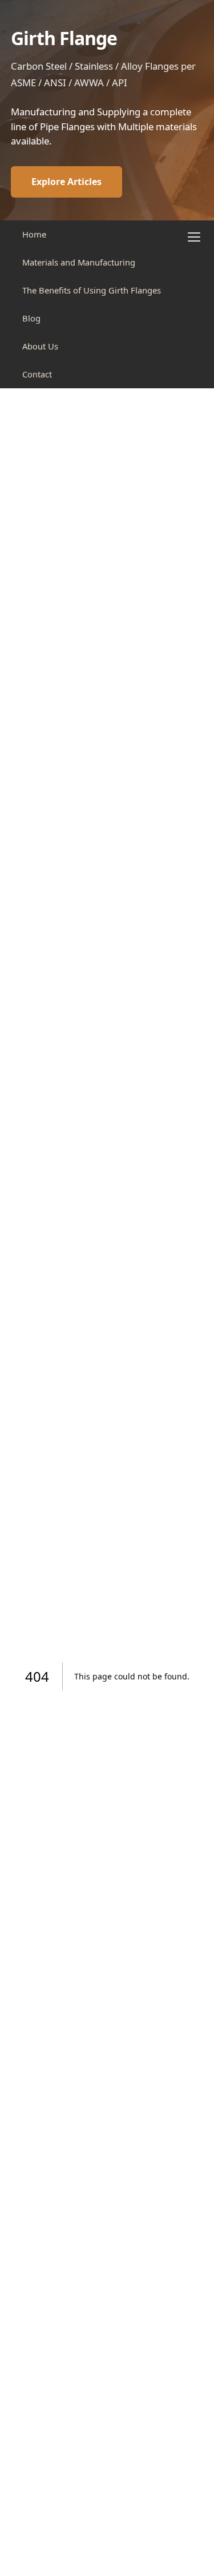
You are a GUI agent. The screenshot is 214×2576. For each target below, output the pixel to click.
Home (34, 234)
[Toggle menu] (194, 237)
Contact (37, 374)
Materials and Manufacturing (79, 262)
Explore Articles (66, 182)
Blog (31, 318)
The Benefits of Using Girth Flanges (92, 290)
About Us (40, 346)
